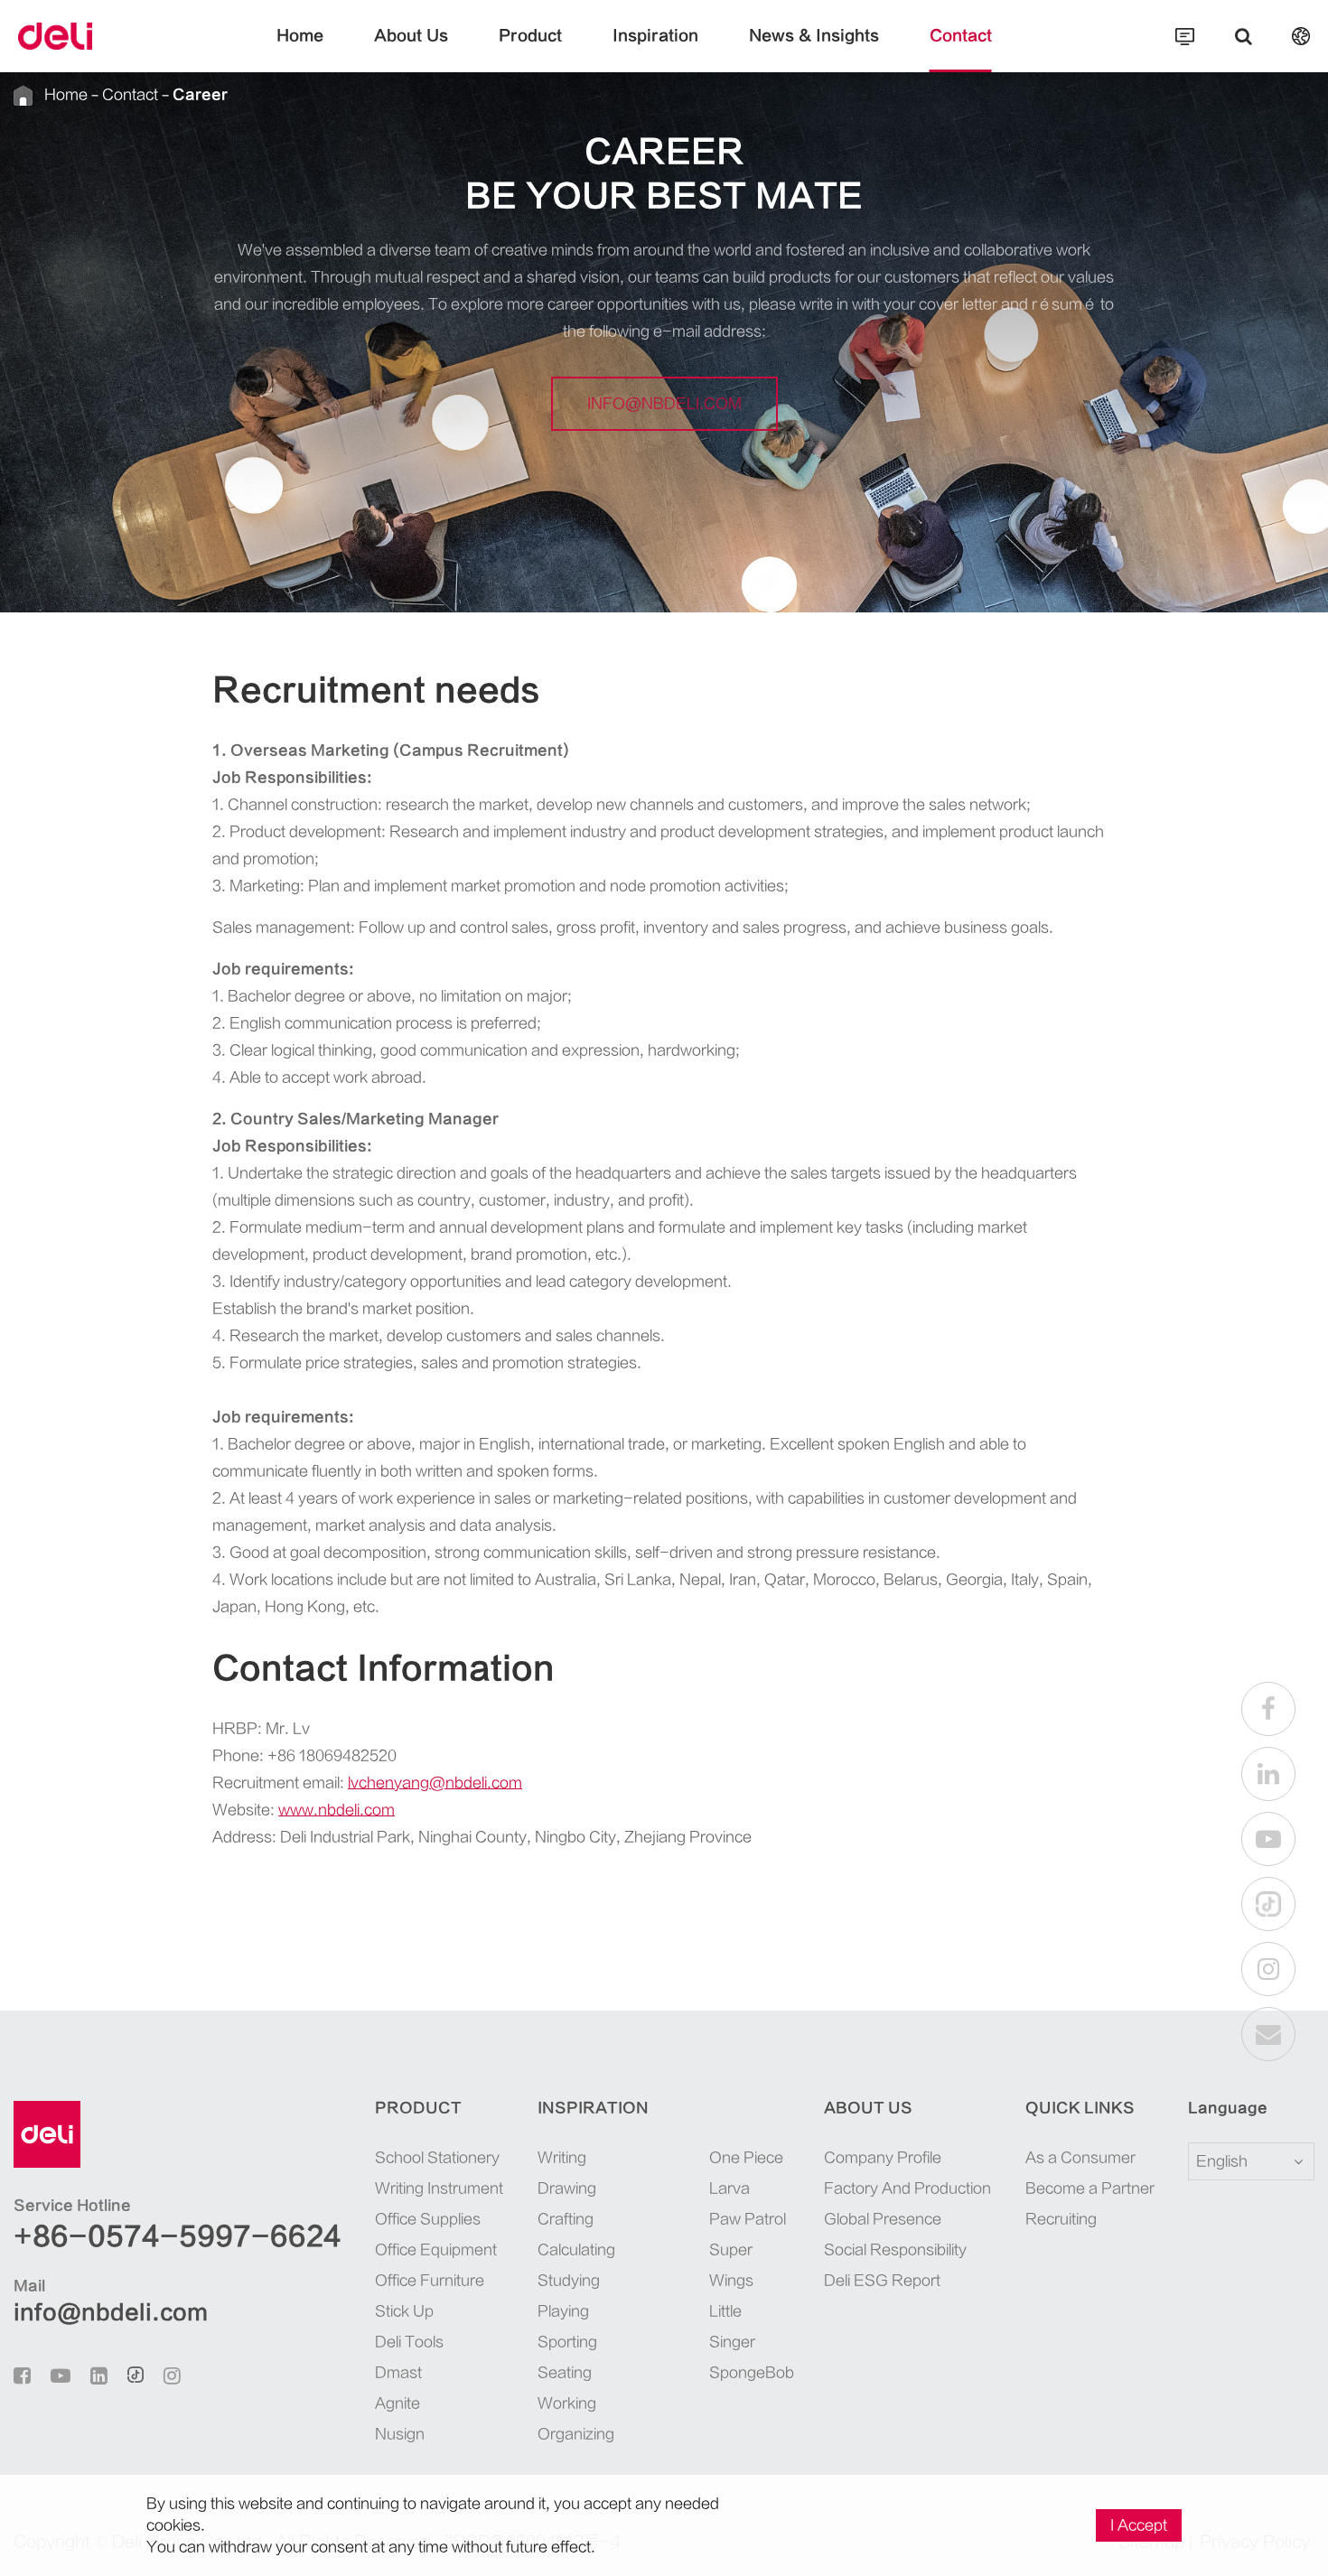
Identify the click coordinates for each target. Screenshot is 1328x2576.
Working (567, 2403)
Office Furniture (430, 2281)
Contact (961, 36)
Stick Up (404, 2311)
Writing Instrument (439, 2189)
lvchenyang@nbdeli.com (435, 1783)
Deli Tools (409, 2342)
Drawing (567, 2189)
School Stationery (437, 2158)
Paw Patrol (748, 2219)
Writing (562, 2158)
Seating (565, 2373)
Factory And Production (907, 2189)
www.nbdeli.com (337, 1810)
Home (300, 36)
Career (200, 95)
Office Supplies (428, 2219)
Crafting (566, 2219)
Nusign (400, 2434)
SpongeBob (750, 2373)
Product (530, 36)
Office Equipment (436, 2250)
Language (1228, 2108)
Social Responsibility (895, 2250)
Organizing (576, 2434)
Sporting (567, 2342)
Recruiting (1061, 2219)
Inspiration (655, 36)
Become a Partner (1090, 2189)
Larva (729, 2189)
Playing (563, 2311)
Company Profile (883, 2158)
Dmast (398, 2373)
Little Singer (732, 2327)
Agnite (397, 2403)
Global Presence (883, 2219)
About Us (411, 36)
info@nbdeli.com (664, 404)
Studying (569, 2281)
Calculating (576, 2250)
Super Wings (731, 2265)
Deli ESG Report (882, 2281)
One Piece (746, 2158)
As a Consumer (1080, 2158)
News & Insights (814, 36)
